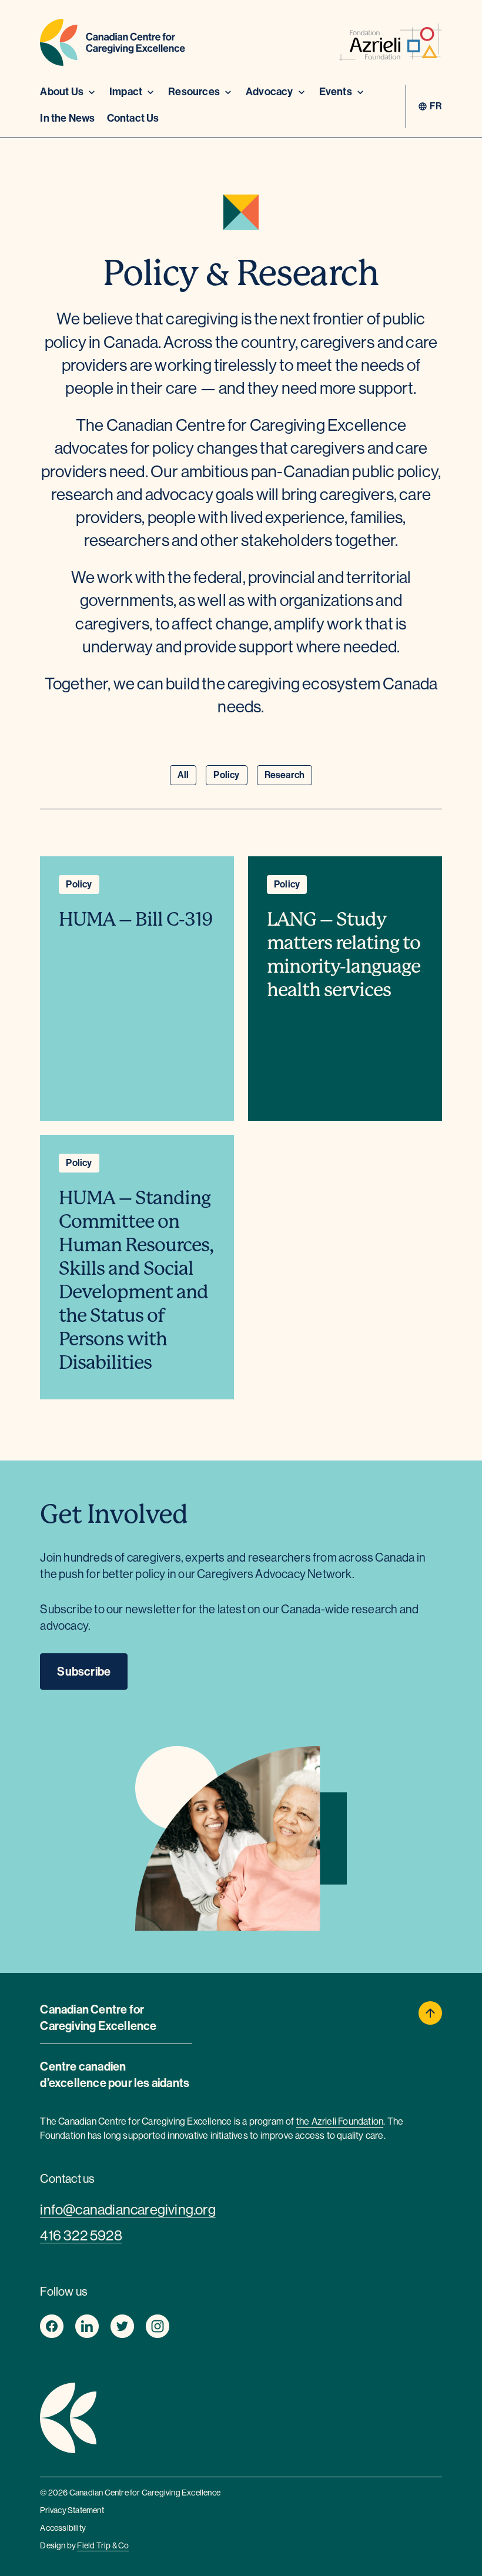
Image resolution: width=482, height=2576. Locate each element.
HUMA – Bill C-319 (136, 919)
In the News (67, 118)
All (183, 775)
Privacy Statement (72, 2510)
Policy (226, 775)
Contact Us (133, 118)
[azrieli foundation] (391, 45)
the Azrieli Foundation (340, 2121)
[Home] (113, 45)
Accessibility (63, 2528)
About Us (62, 92)
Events (336, 92)
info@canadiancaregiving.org (128, 2210)
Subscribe (84, 1671)
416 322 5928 (81, 2235)
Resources (194, 92)
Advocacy (270, 92)
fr (436, 106)
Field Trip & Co (103, 2545)
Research (285, 775)
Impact (126, 92)
